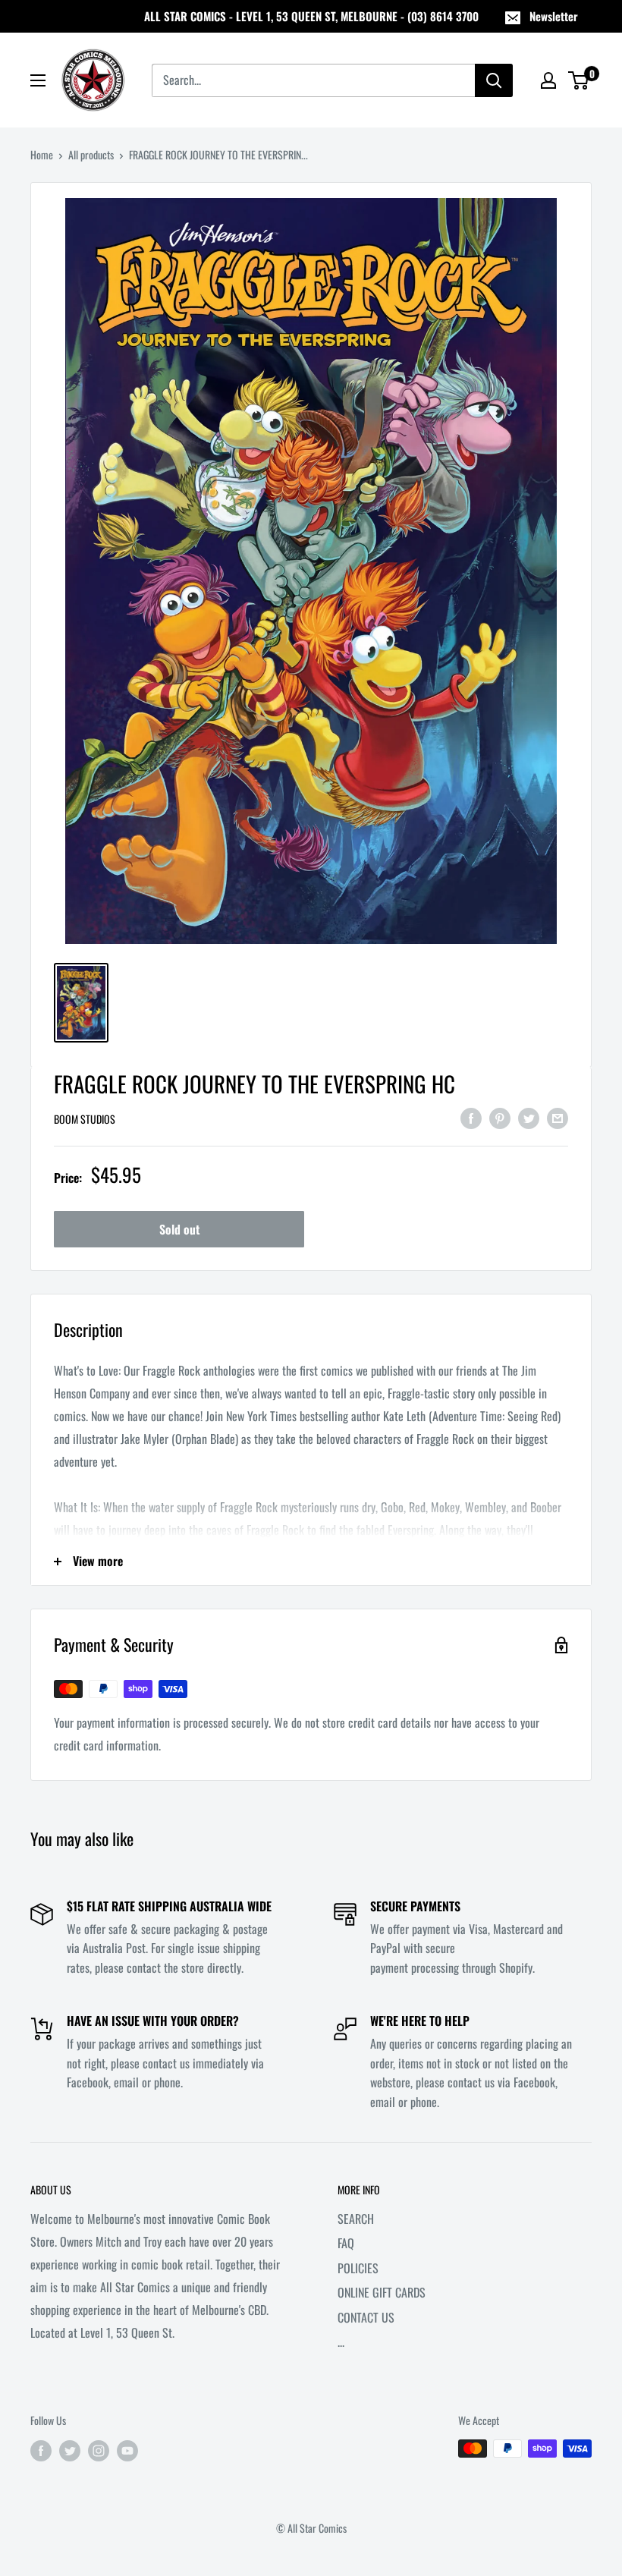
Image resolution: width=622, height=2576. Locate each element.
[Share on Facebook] (471, 1118)
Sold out (179, 1229)
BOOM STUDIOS (85, 1119)
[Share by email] (558, 1118)
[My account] (548, 80)
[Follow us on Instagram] (99, 2450)
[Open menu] (38, 80)
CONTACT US (366, 2317)
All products (91, 154)
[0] (579, 80)
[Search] (494, 80)
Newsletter (554, 16)
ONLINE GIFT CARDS (382, 2292)
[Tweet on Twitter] (529, 1118)
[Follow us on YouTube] (127, 2450)
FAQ (346, 2243)
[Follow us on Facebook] (41, 2450)
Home (42, 154)
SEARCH (356, 2219)
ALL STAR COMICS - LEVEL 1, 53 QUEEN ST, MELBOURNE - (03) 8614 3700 (311, 16)
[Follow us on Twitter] (70, 2450)
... (341, 2342)
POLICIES (358, 2268)
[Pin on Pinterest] (500, 1118)
